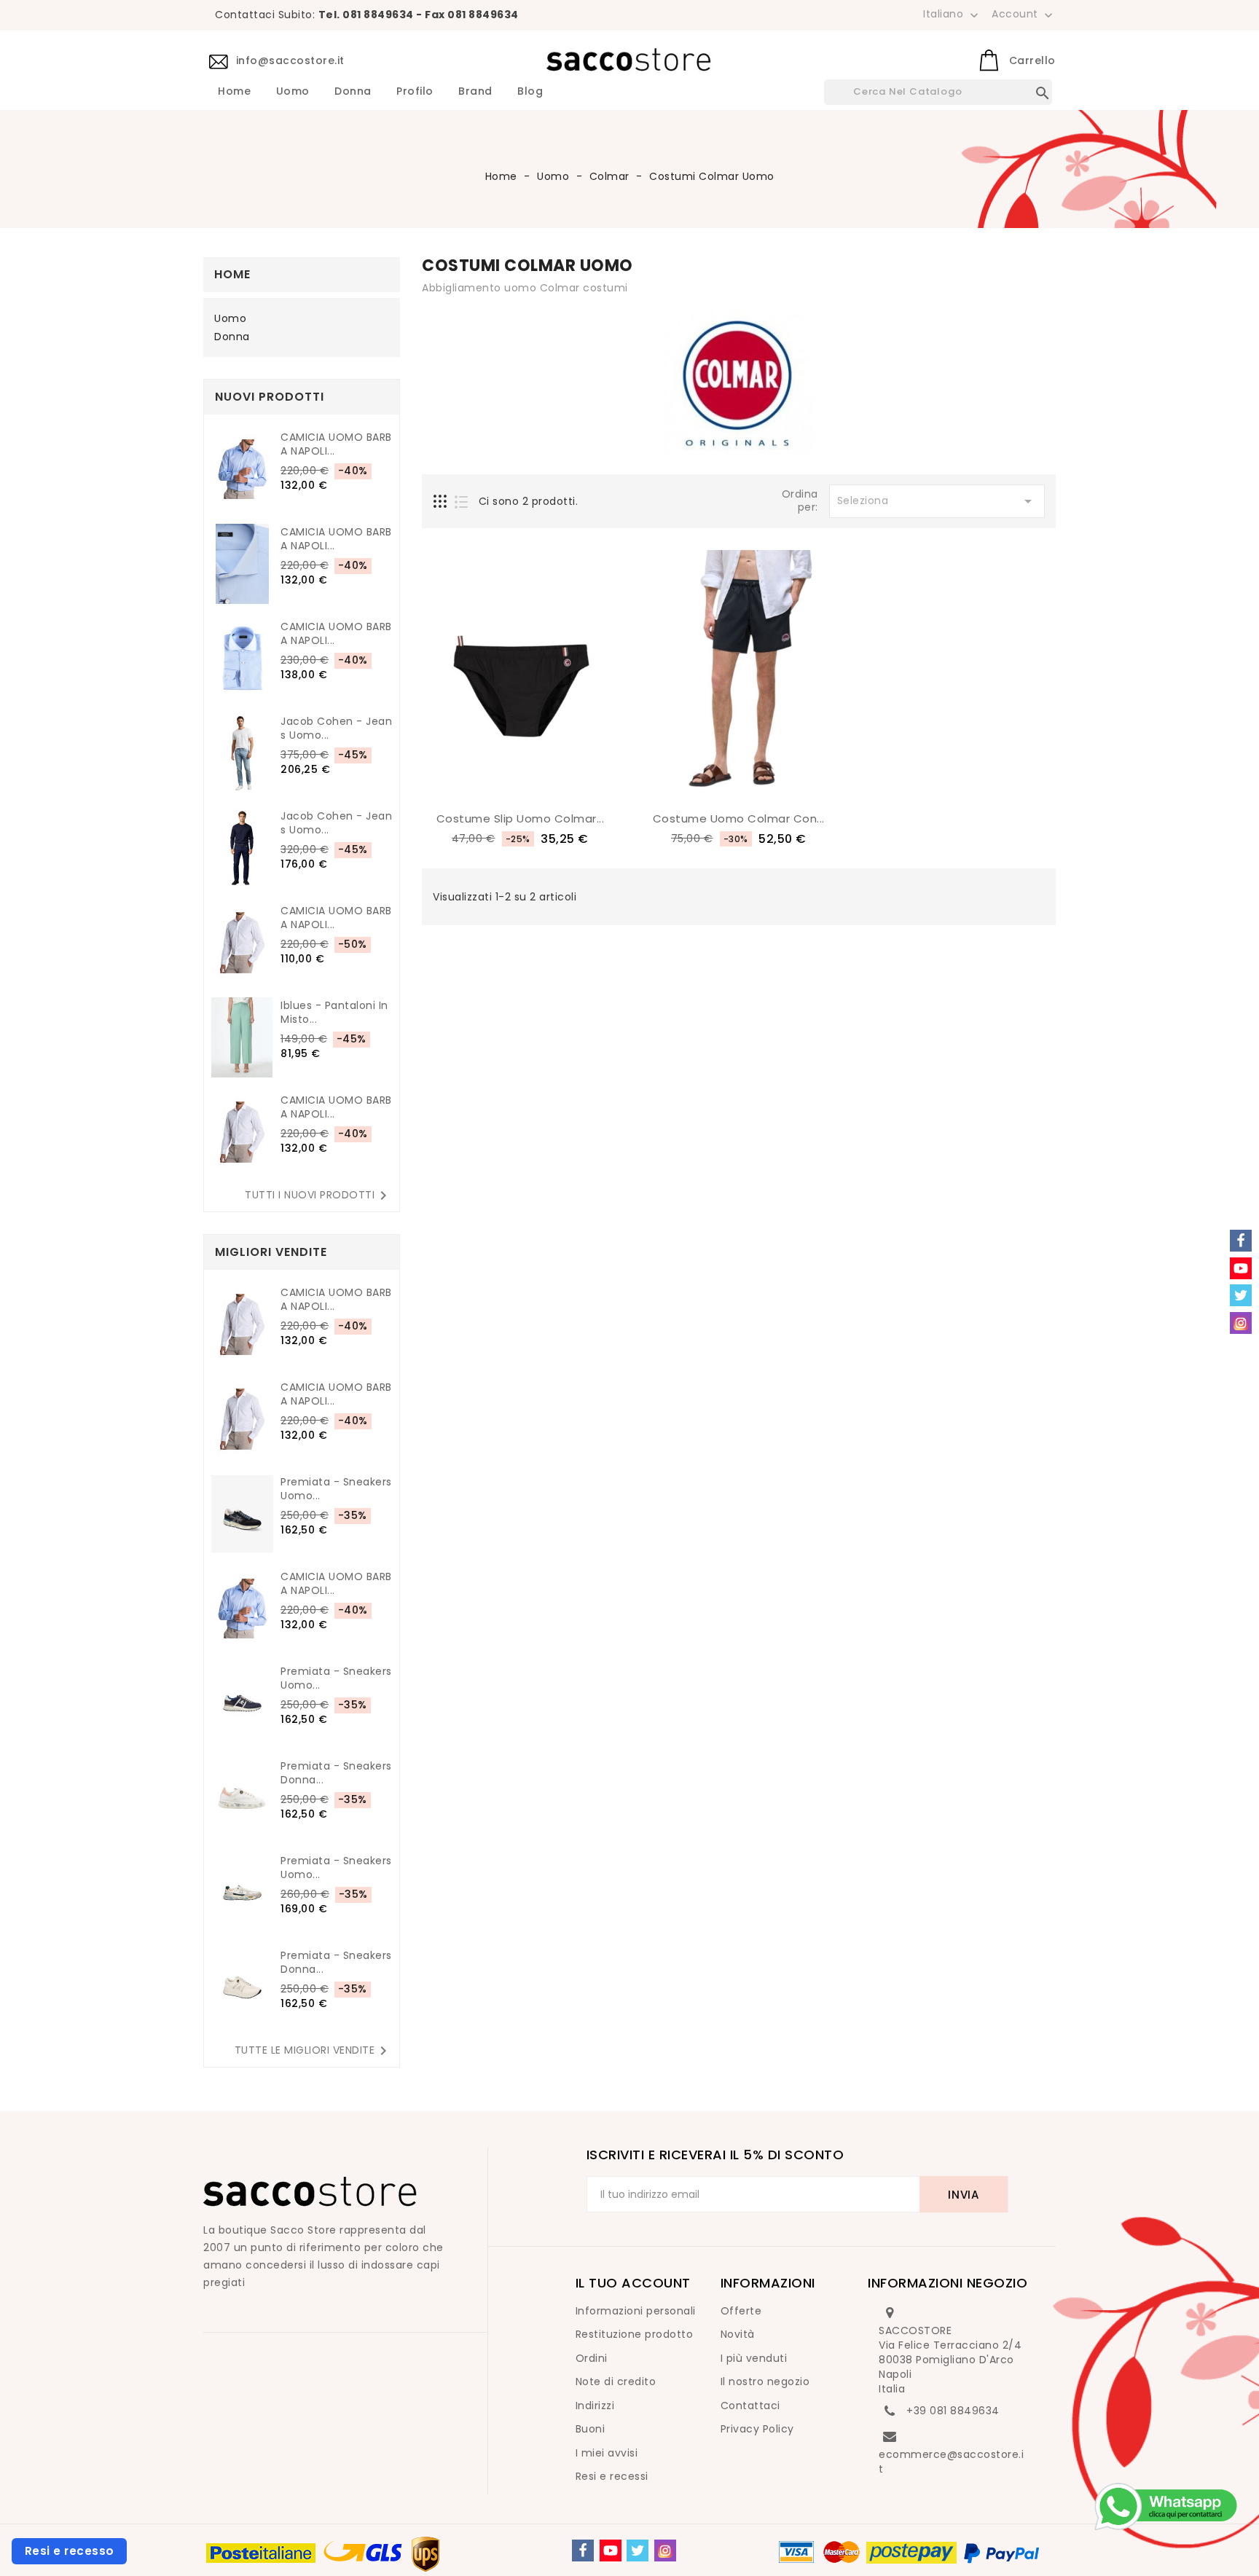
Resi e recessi (612, 2476)
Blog (530, 92)
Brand (475, 92)
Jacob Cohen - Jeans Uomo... (336, 729)
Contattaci (750, 2406)
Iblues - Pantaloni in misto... (334, 1013)
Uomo (293, 92)
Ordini (592, 2358)
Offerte (741, 2311)
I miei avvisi (607, 2453)
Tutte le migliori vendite (314, 2051)
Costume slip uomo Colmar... (521, 818)
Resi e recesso (70, 2551)
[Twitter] (638, 2551)
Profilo (415, 92)
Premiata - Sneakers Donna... (336, 1773)
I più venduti (754, 2358)
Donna (353, 92)
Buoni (591, 2429)
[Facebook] (583, 2551)
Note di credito (616, 2381)
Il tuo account (633, 2283)
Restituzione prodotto (635, 2334)
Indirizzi (595, 2406)
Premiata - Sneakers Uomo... (336, 1489)
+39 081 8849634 (953, 2411)
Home (234, 92)
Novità (738, 2334)
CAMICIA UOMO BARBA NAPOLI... (336, 444)
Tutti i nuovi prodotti (318, 1195)
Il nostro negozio (765, 2381)
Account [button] (1024, 15)
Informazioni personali (636, 2311)
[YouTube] (611, 2551)
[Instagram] (665, 2551)
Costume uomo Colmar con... (739, 818)
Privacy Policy (757, 2429)
